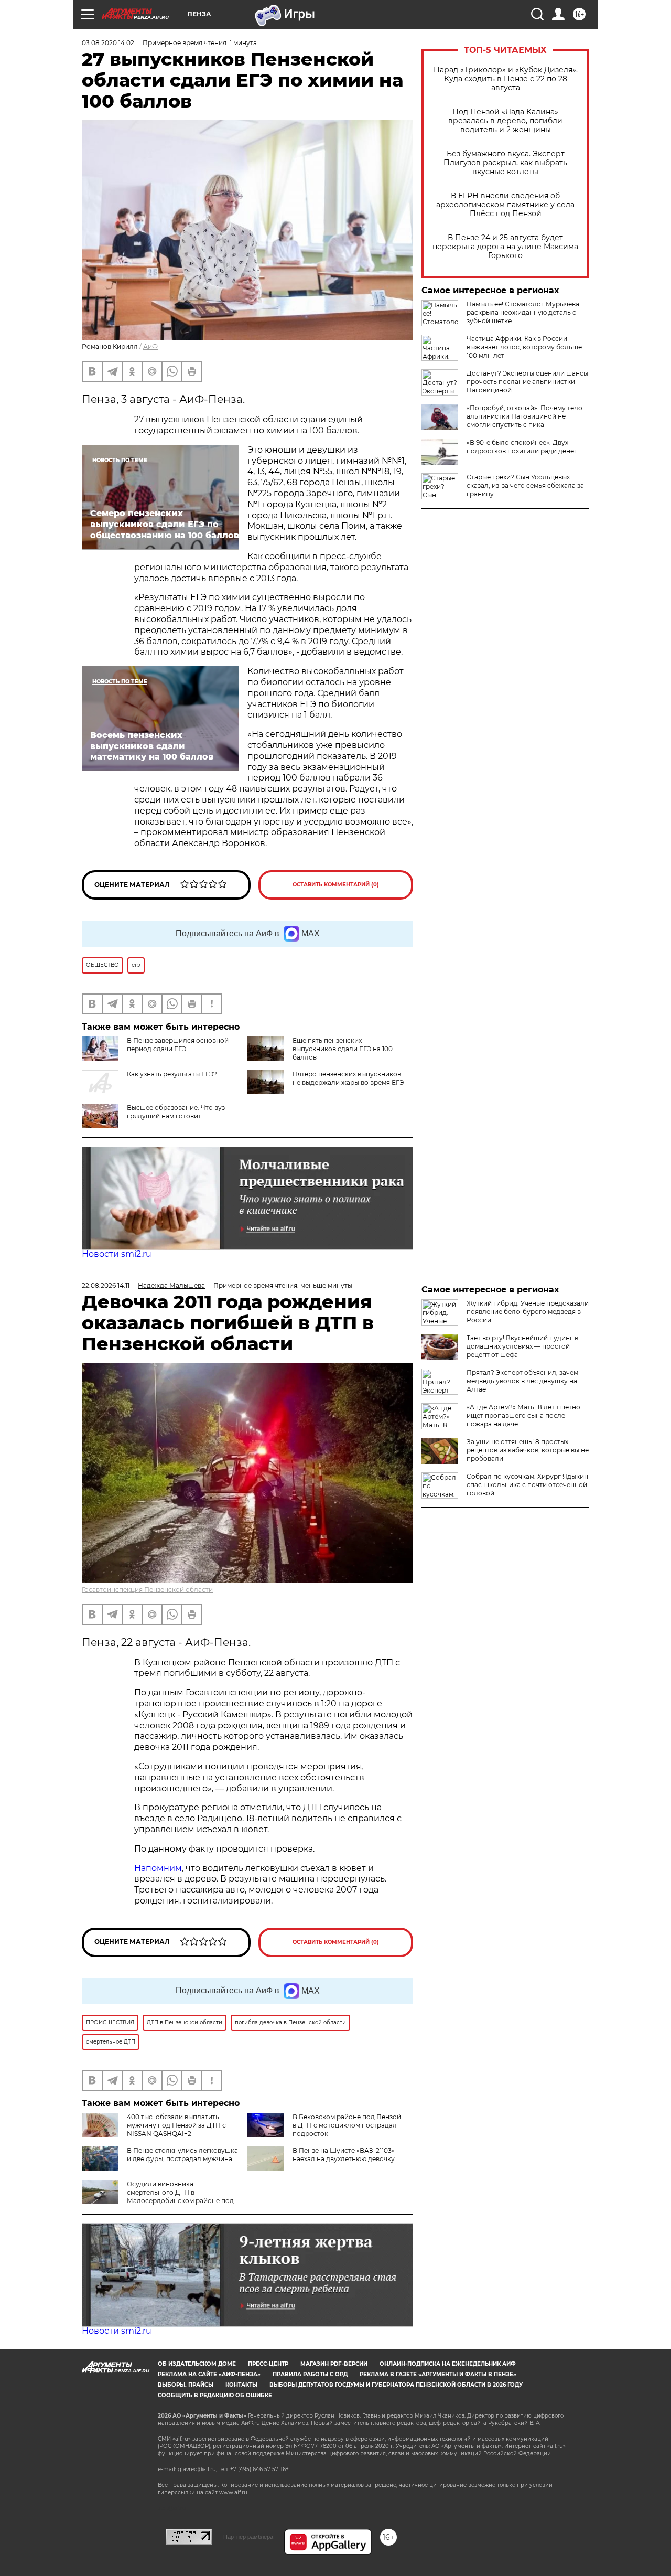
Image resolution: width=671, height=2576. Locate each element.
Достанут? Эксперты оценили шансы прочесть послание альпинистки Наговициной (527, 382)
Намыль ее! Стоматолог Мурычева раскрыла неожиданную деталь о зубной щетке (523, 312)
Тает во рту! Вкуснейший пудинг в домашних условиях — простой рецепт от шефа (522, 1346)
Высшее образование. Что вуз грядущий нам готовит (176, 1112)
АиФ (150, 346)
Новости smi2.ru (117, 1254)
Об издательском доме (197, 2364)
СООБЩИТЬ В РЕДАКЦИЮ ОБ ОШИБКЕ (215, 2395)
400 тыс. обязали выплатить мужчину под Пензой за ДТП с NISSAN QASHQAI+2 (176, 2125)
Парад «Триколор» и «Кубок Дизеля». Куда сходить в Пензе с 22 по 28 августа (506, 79)
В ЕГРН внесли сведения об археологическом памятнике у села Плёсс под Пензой (505, 205)
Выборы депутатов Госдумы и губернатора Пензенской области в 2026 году (396, 2385)
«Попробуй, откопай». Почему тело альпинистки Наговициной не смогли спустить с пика (524, 416)
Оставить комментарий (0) (336, 885)
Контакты (241, 2385)
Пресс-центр (268, 2364)
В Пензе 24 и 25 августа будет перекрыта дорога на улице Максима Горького (505, 247)
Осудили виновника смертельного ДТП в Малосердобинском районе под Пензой (158, 2196)
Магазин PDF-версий (334, 2364)
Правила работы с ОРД (310, 2374)
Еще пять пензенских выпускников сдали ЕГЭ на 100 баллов (343, 1049)
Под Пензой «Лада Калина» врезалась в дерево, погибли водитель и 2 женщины (505, 121)
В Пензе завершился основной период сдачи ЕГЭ (178, 1045)
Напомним (158, 1868)
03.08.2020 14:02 (108, 43)
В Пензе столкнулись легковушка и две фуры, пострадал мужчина (182, 2155)
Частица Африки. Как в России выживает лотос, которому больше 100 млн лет (524, 347)
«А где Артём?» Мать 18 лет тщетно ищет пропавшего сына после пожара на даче (523, 1415)
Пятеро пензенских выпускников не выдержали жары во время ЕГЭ (348, 1078)
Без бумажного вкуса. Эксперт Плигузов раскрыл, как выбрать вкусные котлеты (505, 163)
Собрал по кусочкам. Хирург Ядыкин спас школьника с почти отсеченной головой (527, 1485)
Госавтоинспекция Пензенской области (147, 1590)
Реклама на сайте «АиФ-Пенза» (209, 2374)
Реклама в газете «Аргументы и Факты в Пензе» (438, 2374)
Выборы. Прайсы (186, 2385)
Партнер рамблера (248, 2537)
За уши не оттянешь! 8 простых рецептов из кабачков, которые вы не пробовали (528, 1450)
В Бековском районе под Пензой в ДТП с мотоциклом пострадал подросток (347, 2125)
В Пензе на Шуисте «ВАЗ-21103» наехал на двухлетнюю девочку (344, 2155)
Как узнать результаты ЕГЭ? (172, 1074)
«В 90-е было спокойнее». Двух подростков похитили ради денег (522, 447)
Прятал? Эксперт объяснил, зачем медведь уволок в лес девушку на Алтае (522, 1381)
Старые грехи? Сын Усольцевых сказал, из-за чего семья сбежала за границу (525, 485)
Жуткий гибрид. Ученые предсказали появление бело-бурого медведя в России (528, 1312)
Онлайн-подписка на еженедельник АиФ (448, 2364)
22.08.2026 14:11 (106, 1285)
